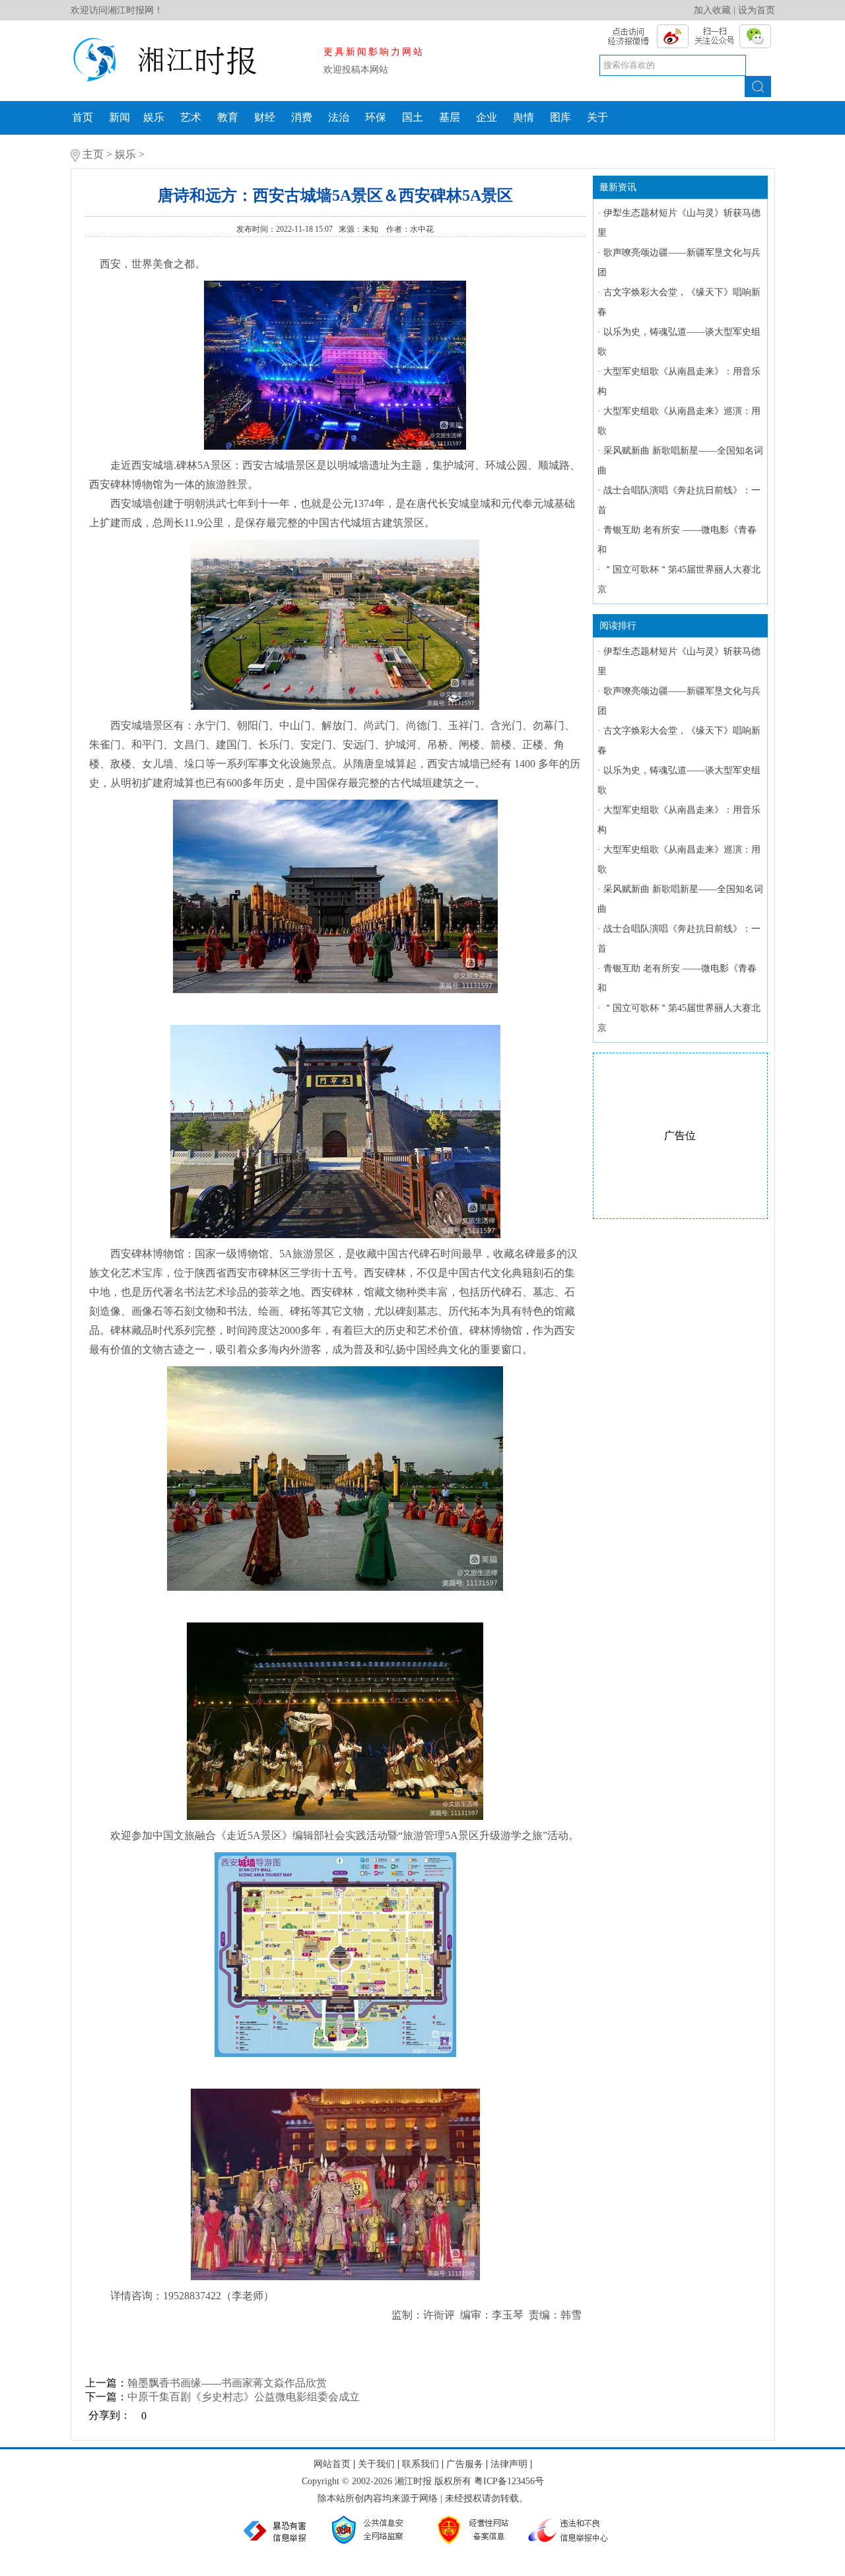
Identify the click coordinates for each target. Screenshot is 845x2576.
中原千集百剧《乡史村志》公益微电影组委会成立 (244, 2397)
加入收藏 (712, 10)
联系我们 (421, 2464)
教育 (228, 117)
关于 (597, 117)
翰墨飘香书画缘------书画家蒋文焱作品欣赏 (227, 2383)
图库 (560, 117)
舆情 (524, 117)
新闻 (119, 117)
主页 (93, 154)
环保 (376, 117)
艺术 (191, 117)
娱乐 (154, 117)
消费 (302, 117)
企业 (487, 117)
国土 (413, 117)
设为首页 (757, 10)
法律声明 (509, 2464)
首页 (83, 117)
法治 (339, 117)
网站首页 (332, 2464)
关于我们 (376, 2464)
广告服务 (465, 2464)
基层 (450, 117)
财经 (265, 117)
